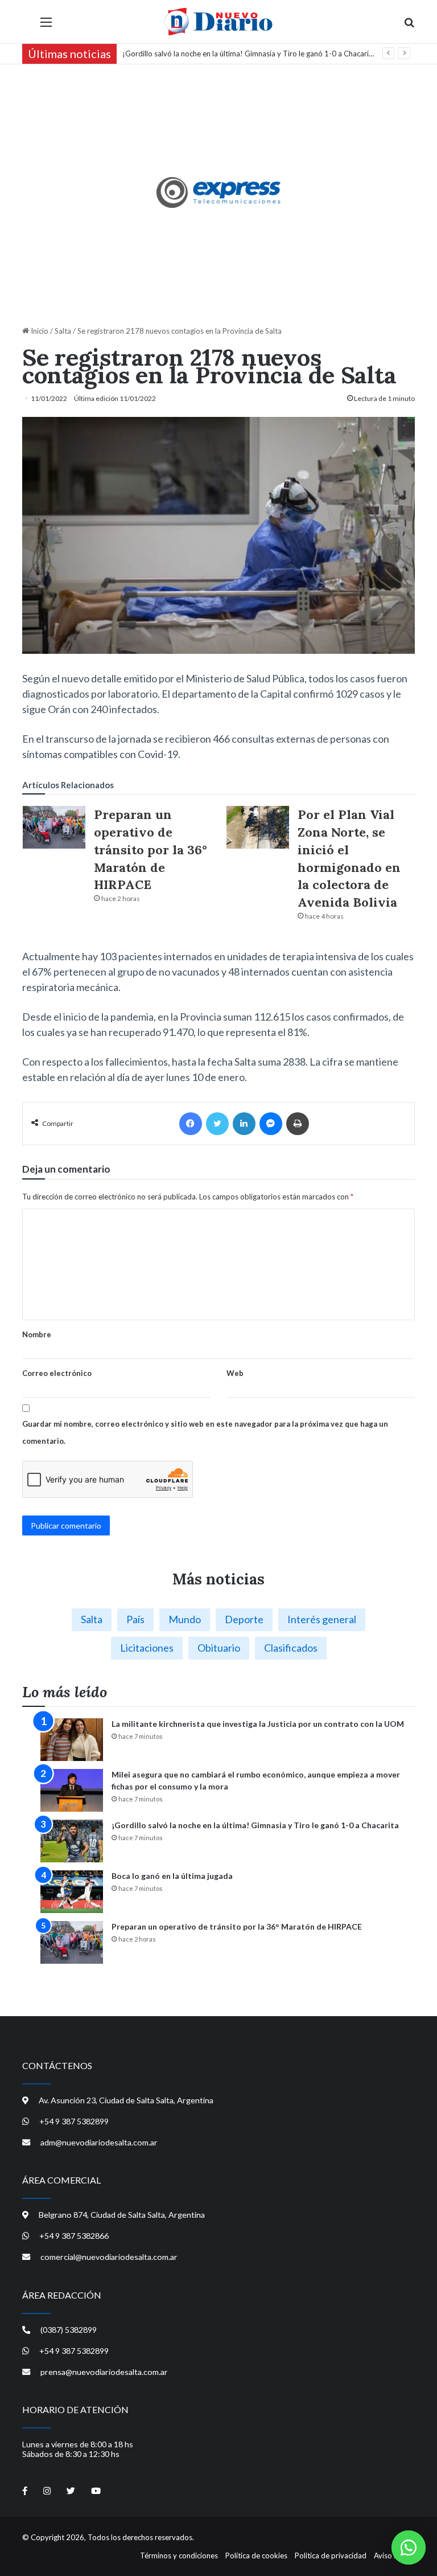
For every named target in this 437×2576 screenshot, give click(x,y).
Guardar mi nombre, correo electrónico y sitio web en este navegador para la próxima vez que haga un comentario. (205, 1432)
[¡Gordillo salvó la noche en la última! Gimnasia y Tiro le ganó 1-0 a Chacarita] (72, 1841)
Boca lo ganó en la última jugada (172, 1876)
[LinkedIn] (244, 1124)
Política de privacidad (331, 2555)
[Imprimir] (298, 1124)
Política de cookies (256, 2555)
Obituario (219, 1648)
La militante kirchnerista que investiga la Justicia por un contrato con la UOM (258, 1724)
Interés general (322, 1619)
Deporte (244, 1619)
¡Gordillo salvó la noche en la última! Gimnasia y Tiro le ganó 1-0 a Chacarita (249, 54)
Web (235, 1373)
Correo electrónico (57, 1373)
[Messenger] (271, 1124)
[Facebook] (191, 1124)
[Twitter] (217, 1124)
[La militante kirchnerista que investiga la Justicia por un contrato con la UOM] (72, 1740)
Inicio (39, 331)
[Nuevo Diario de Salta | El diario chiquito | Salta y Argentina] (218, 22)
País (135, 1619)
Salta (63, 331)
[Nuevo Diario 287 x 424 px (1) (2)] (219, 193)
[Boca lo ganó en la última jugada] (72, 1892)
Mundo (185, 1619)
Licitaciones (147, 1648)
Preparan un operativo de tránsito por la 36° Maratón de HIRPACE (151, 849)
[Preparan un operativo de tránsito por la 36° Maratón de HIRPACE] (54, 827)
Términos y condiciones (179, 2555)
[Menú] (46, 26)
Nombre (37, 1334)
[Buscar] (409, 26)
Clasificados (291, 1648)
